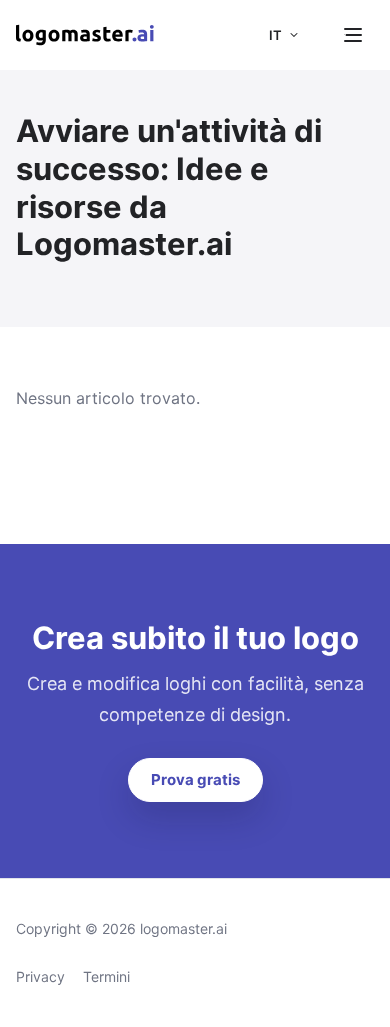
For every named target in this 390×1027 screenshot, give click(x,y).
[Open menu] (353, 35)
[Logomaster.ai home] (85, 35)
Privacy (40, 976)
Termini (106, 976)
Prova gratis (195, 779)
